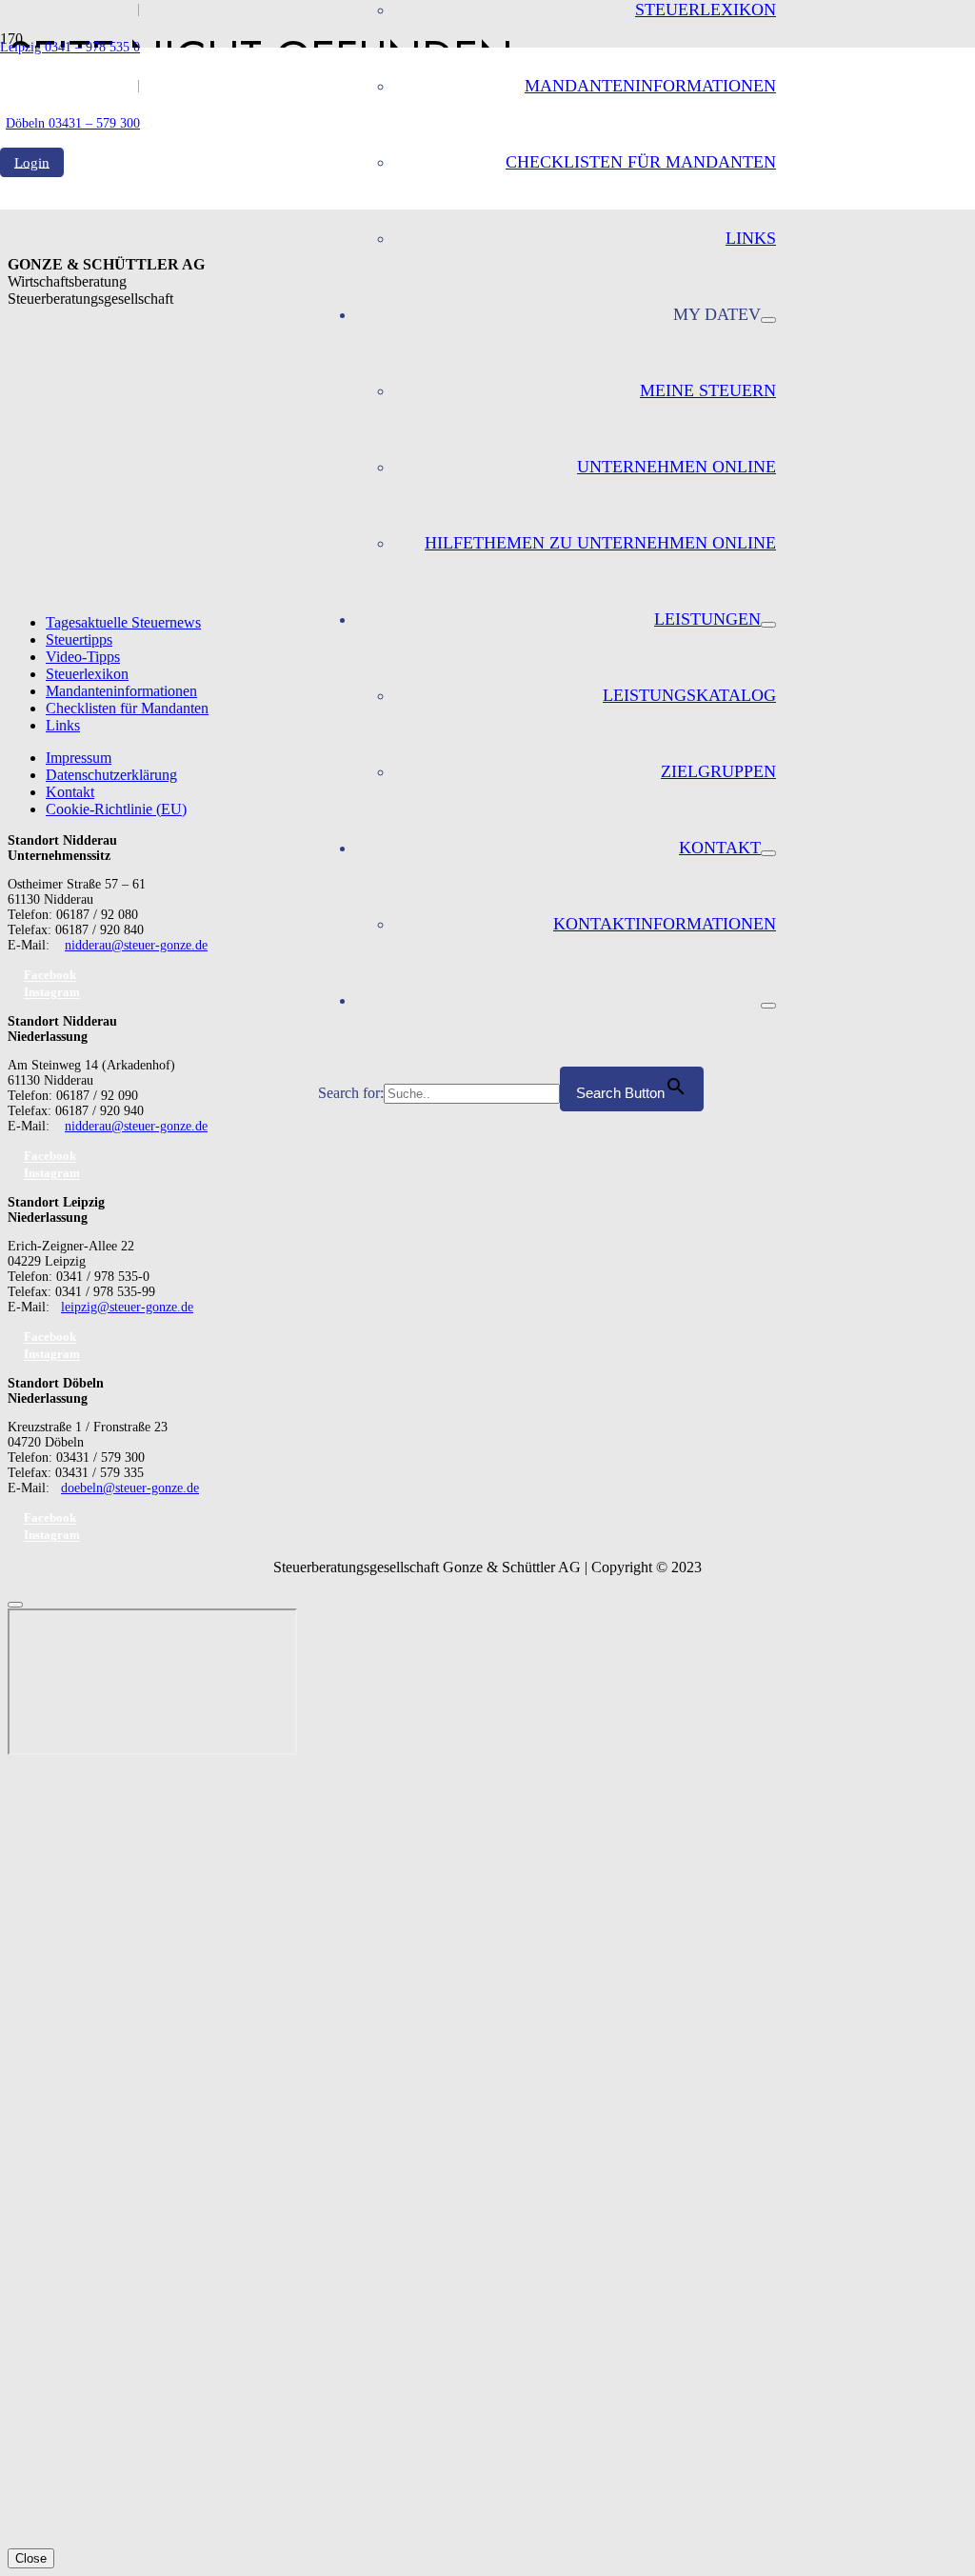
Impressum (79, 758)
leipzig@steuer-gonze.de (127, 1307)
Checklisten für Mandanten (127, 708)
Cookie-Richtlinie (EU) (116, 809)
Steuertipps (79, 639)
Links (63, 725)
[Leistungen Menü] (768, 625)
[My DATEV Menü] (768, 320)
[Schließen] (15, 1605)
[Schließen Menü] (768, 1006)
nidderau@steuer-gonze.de (136, 945)
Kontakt (70, 792)
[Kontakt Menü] (768, 853)
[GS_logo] (159, 533)
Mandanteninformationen (121, 691)
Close (31, 2558)
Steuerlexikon (87, 674)
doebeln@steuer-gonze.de (130, 1488)
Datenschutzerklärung (111, 775)
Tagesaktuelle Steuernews (123, 622)
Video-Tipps (83, 657)
